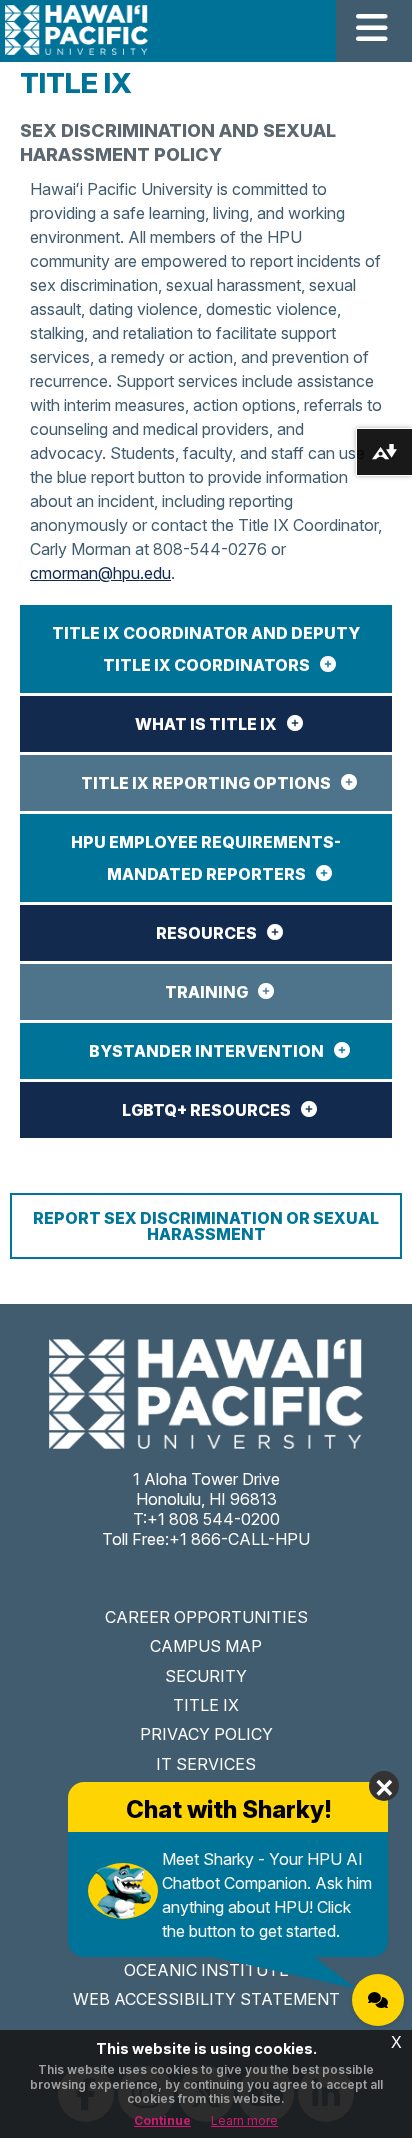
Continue (162, 2120)
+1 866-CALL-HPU (239, 1539)
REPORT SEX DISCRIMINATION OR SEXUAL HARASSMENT (206, 1226)
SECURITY (206, 1676)
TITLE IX (206, 1705)
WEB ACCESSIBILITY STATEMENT (206, 1999)
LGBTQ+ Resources (206, 1110)
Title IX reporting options (206, 783)
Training (206, 992)
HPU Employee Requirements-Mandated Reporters (206, 858)
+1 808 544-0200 (213, 1519)
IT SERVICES (206, 1764)
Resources (206, 933)
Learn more (244, 2120)
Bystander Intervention (206, 1051)
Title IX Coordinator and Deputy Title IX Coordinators (206, 649)
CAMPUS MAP (206, 1646)
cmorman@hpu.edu (100, 573)
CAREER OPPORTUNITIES (206, 1617)
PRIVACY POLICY (206, 1734)
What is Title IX (206, 724)
